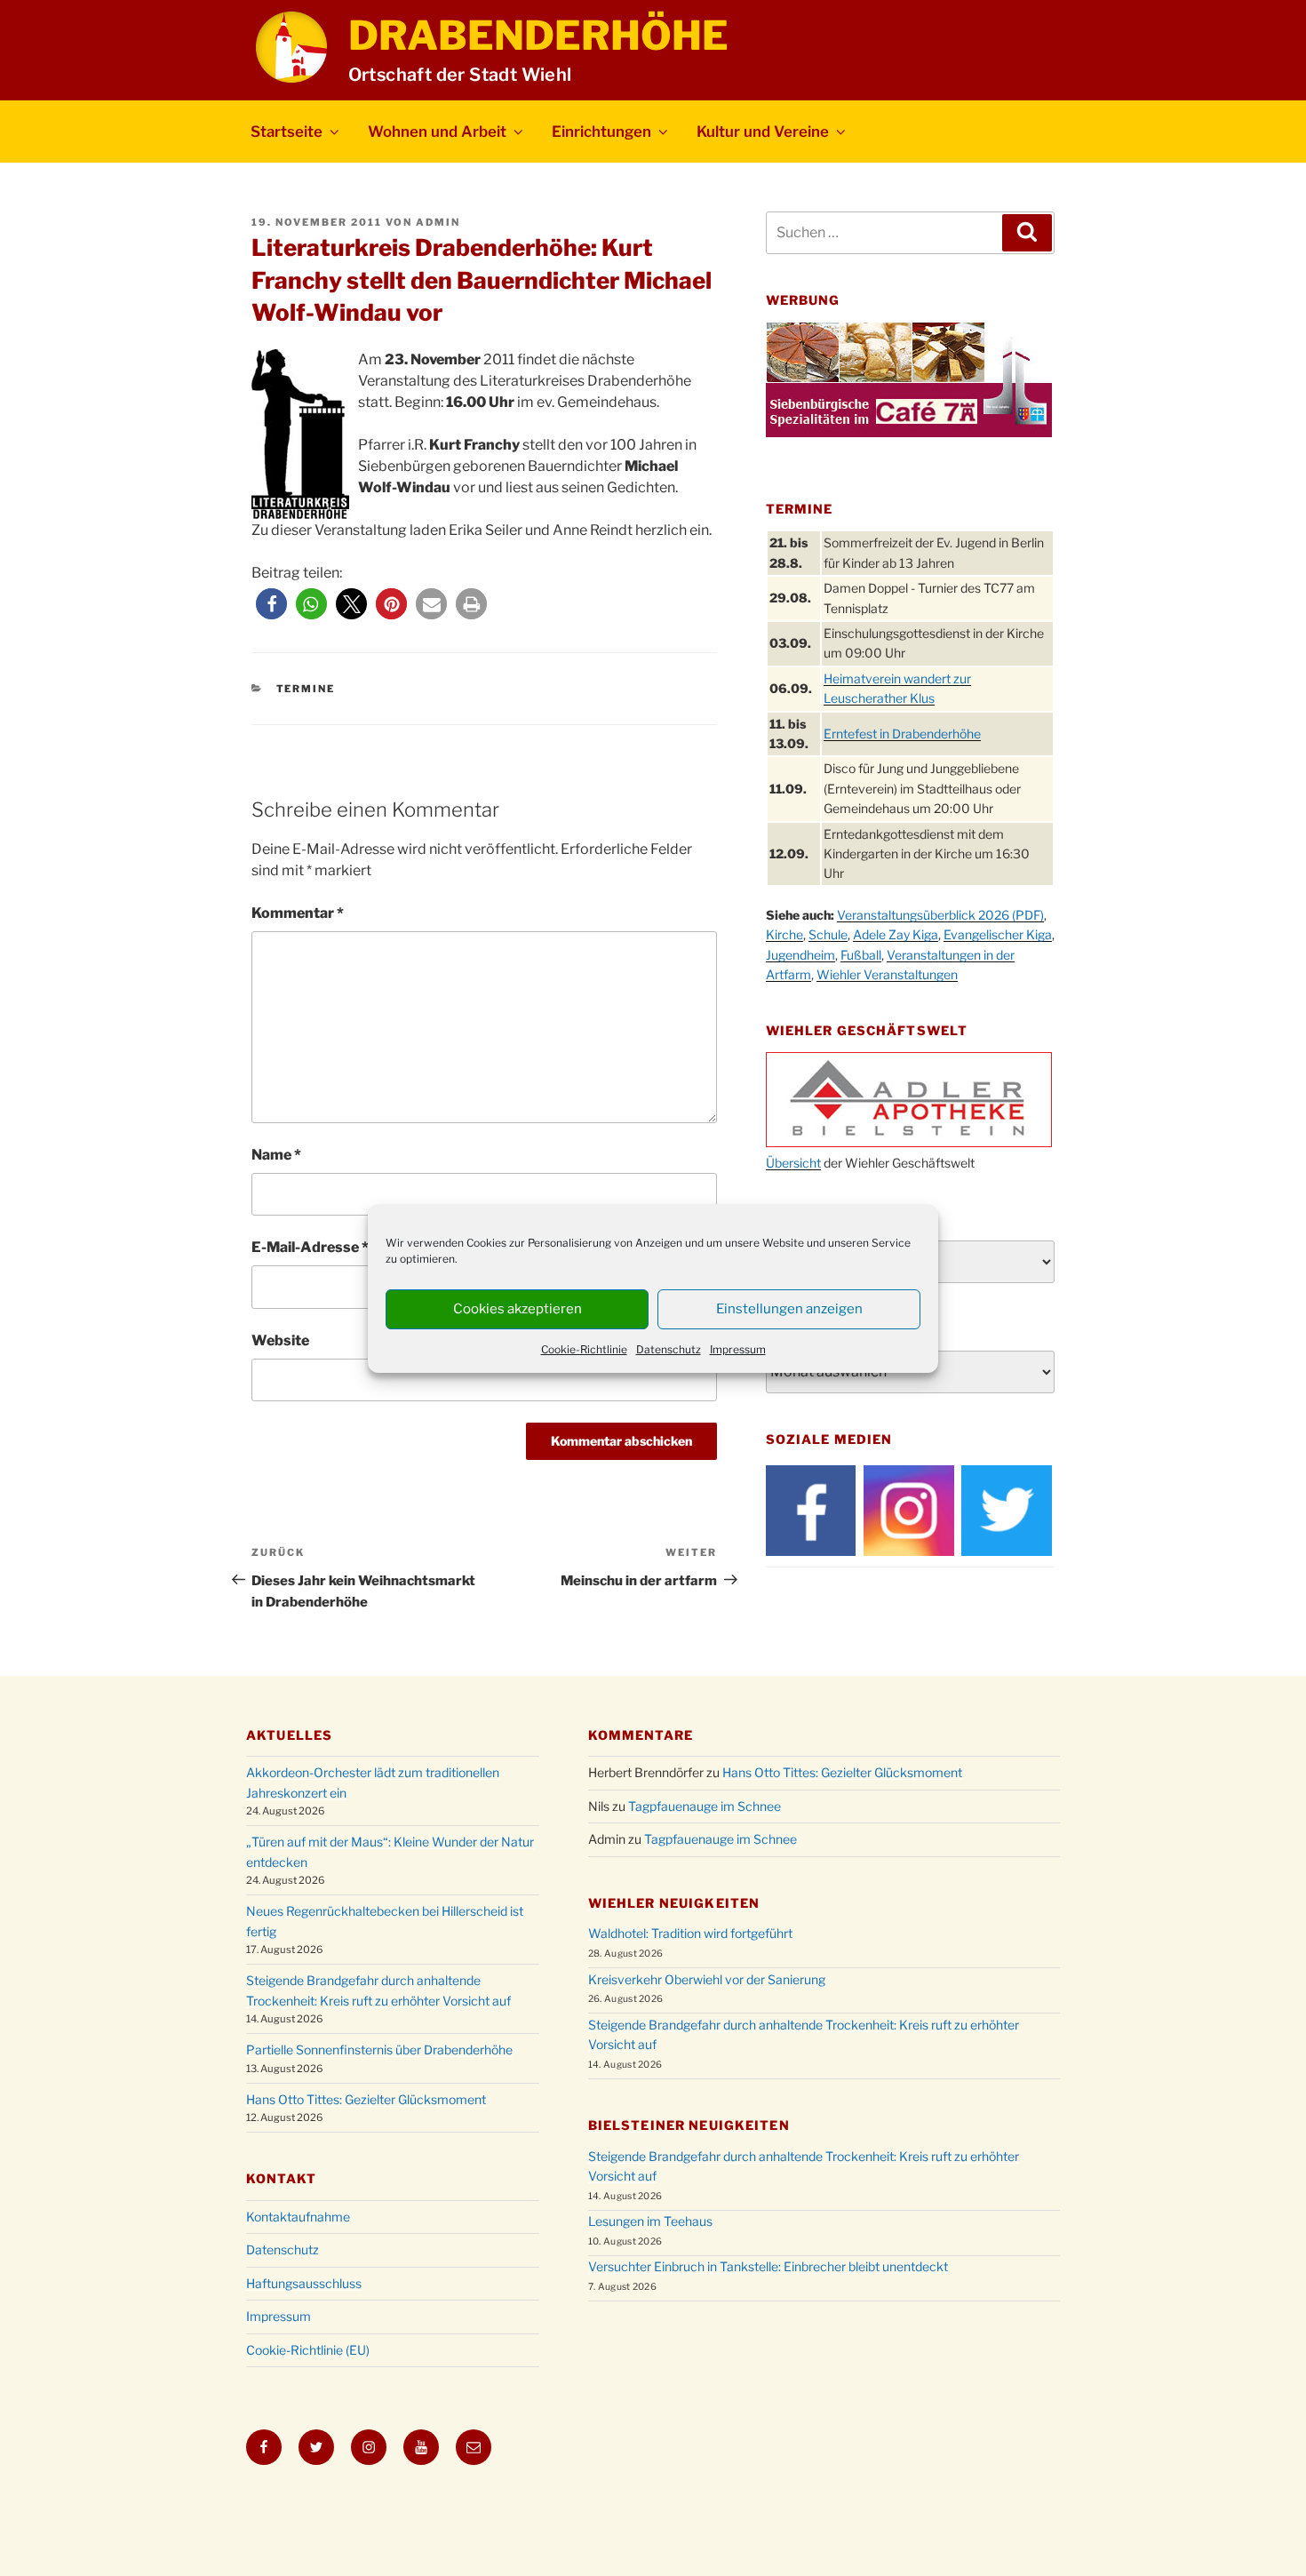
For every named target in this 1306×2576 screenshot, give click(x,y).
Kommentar (298, 913)
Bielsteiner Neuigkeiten (689, 2125)
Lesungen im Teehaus (650, 2221)
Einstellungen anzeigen (789, 1309)
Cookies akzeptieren (518, 1309)
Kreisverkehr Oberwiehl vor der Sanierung (707, 1979)
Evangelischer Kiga (998, 934)
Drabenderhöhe (538, 36)
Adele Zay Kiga (896, 934)
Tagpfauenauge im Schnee (705, 1806)
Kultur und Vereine (763, 132)
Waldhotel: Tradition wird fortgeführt (690, 1933)
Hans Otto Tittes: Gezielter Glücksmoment (366, 2099)
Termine (306, 689)
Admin (438, 222)
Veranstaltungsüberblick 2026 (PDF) (940, 915)
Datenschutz (669, 1349)
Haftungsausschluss (304, 2283)
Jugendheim (800, 955)
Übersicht (793, 1163)
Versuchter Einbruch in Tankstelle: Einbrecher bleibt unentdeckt (768, 2266)
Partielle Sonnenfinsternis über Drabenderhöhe (379, 2050)
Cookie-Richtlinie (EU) (308, 2350)
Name (276, 1155)
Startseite (287, 132)
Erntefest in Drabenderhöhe (902, 734)
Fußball (861, 955)
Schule (828, 934)
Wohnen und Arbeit (437, 132)
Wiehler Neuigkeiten (674, 1903)
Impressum (738, 1349)
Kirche (784, 934)
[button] (271, 604)
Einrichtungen (601, 132)
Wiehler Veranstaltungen (887, 974)
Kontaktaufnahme (298, 2217)
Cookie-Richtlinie (584, 1349)
